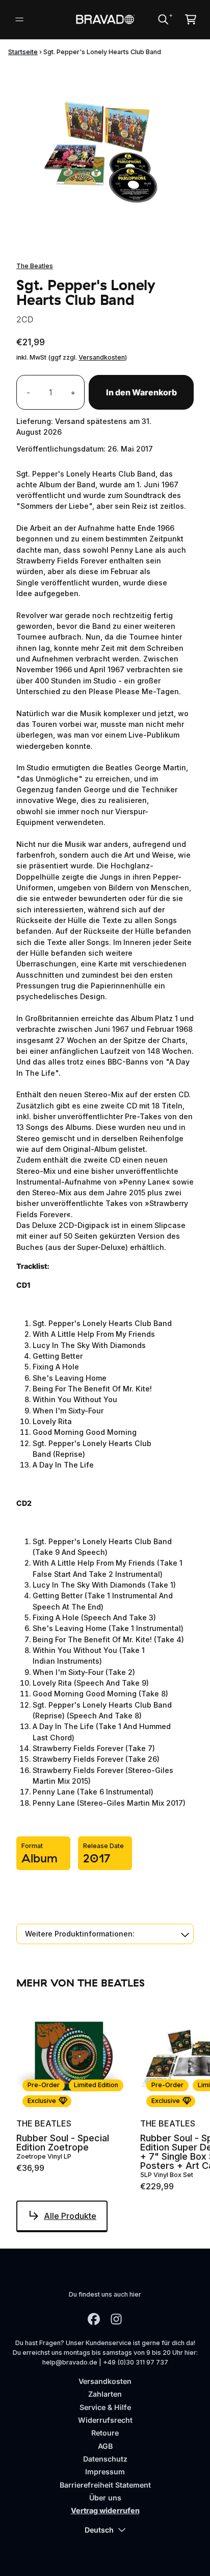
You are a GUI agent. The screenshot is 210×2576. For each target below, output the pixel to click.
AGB (105, 2446)
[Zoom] (105, 154)
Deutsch (99, 2530)
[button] (105, 1934)
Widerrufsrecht (105, 2420)
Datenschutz (105, 2459)
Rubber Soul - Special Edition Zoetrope (63, 2143)
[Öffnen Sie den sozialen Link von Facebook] (94, 2319)
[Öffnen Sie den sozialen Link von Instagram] (116, 2319)
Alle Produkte (70, 2216)
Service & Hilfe (105, 2407)
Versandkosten (102, 357)
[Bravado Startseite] (105, 20)
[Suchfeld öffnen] (163, 19)
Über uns (105, 2498)
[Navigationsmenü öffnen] (19, 19)
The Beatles (35, 266)
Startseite (23, 52)
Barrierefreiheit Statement (105, 2485)
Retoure (105, 2433)
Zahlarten (105, 2394)
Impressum (105, 2472)
